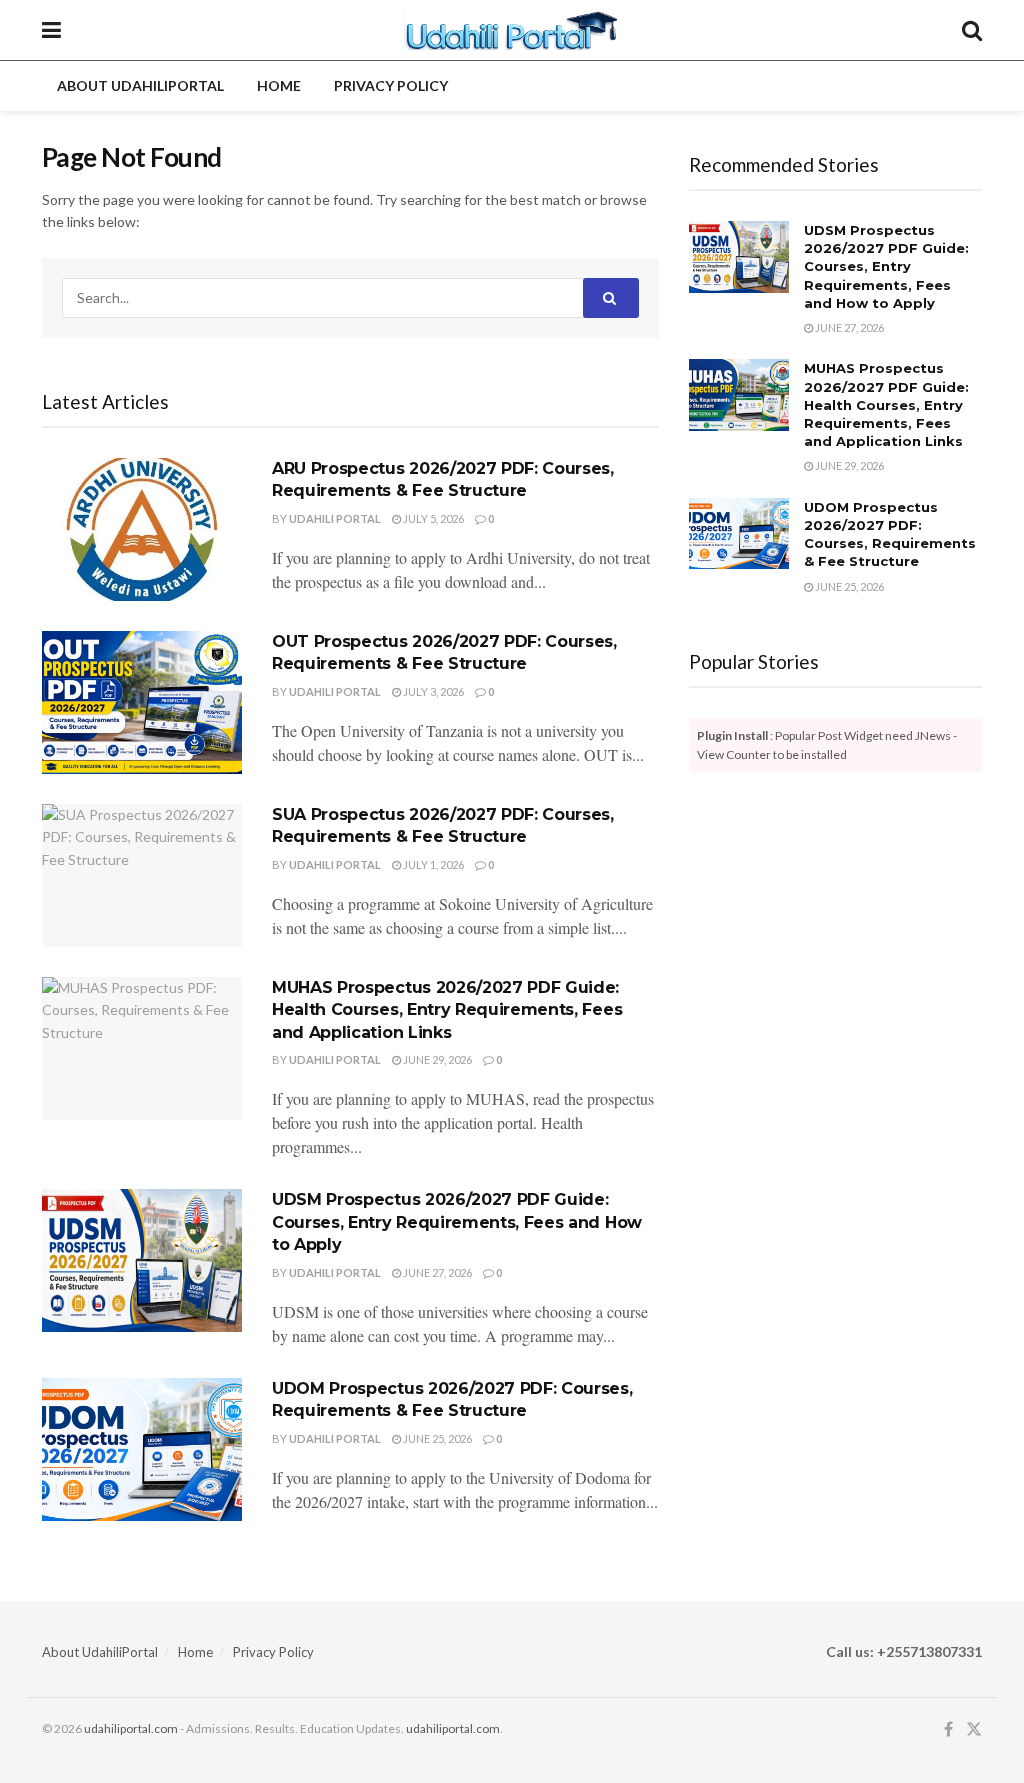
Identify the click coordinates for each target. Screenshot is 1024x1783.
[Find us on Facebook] (948, 1729)
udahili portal (335, 518)
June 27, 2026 (436, 1272)
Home (279, 85)
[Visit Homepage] (511, 30)
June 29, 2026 (436, 1059)
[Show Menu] (51, 30)
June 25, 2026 (436, 1438)
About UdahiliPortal (140, 85)
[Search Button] (972, 30)
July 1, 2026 (432, 864)
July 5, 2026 (432, 518)
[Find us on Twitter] (974, 1729)
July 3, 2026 (432, 691)
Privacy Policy (391, 85)
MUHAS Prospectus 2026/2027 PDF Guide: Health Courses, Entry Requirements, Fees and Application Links (447, 1010)
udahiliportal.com (131, 1728)
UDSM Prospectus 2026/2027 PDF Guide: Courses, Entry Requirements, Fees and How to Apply (457, 1222)
